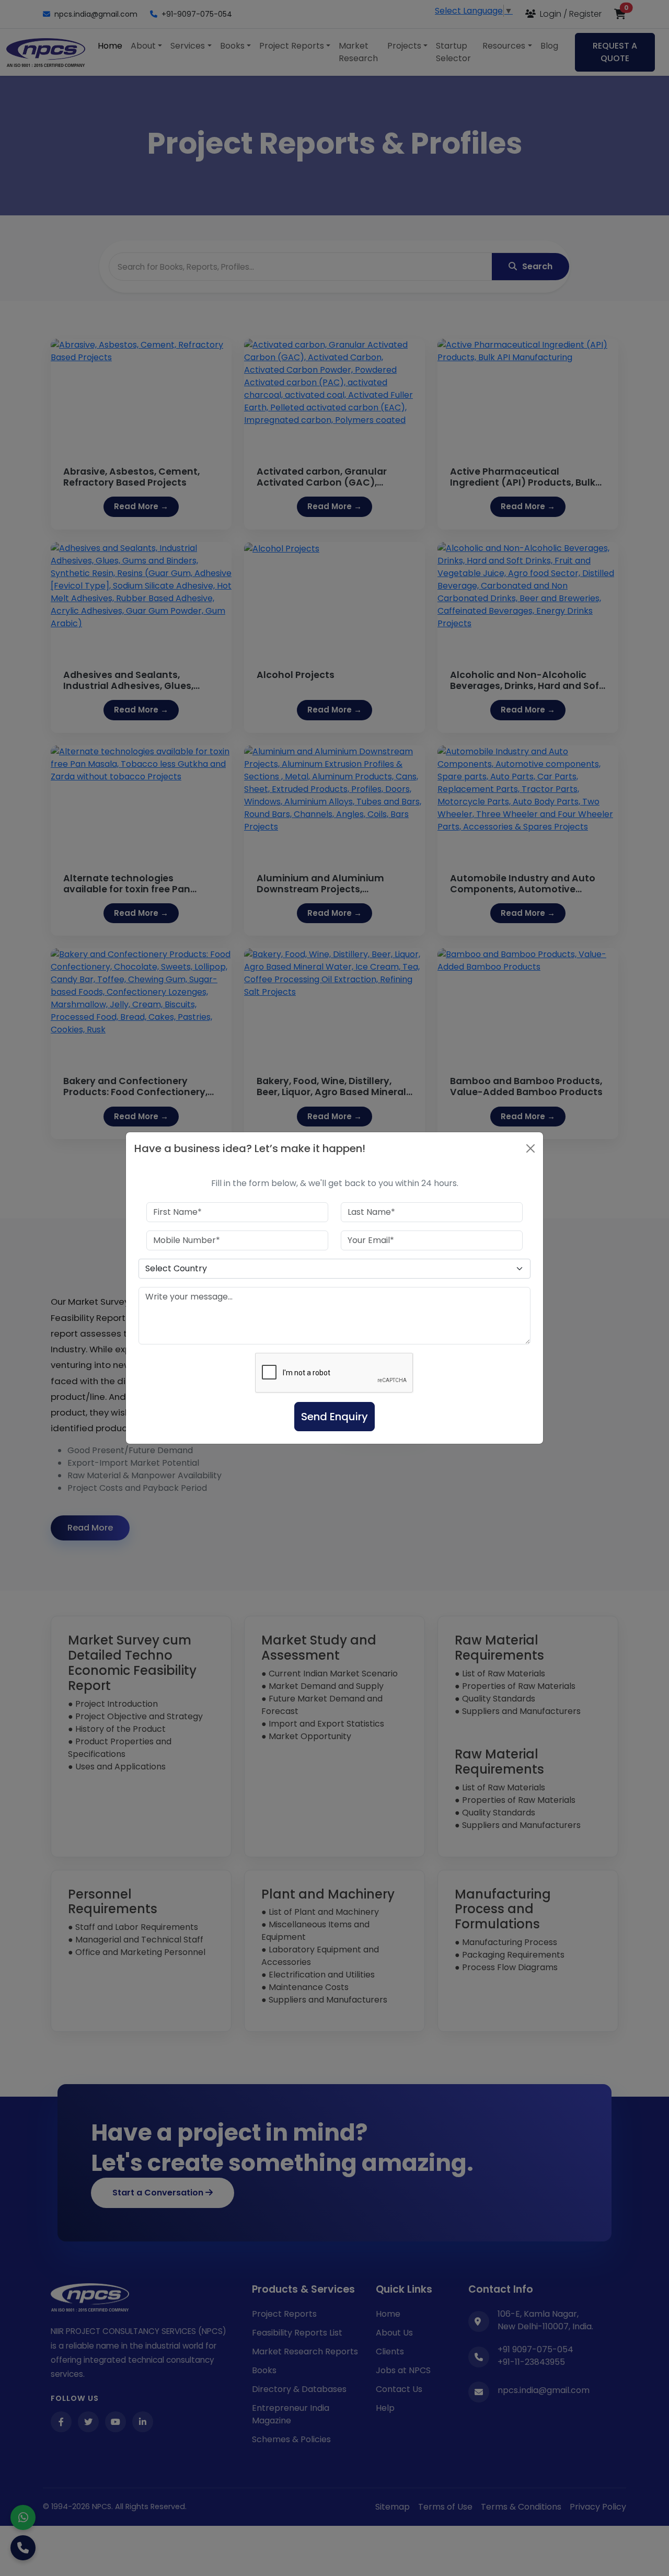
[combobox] (334, 1269)
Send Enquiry (334, 1417)
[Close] (530, 1148)
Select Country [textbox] (176, 1268)
